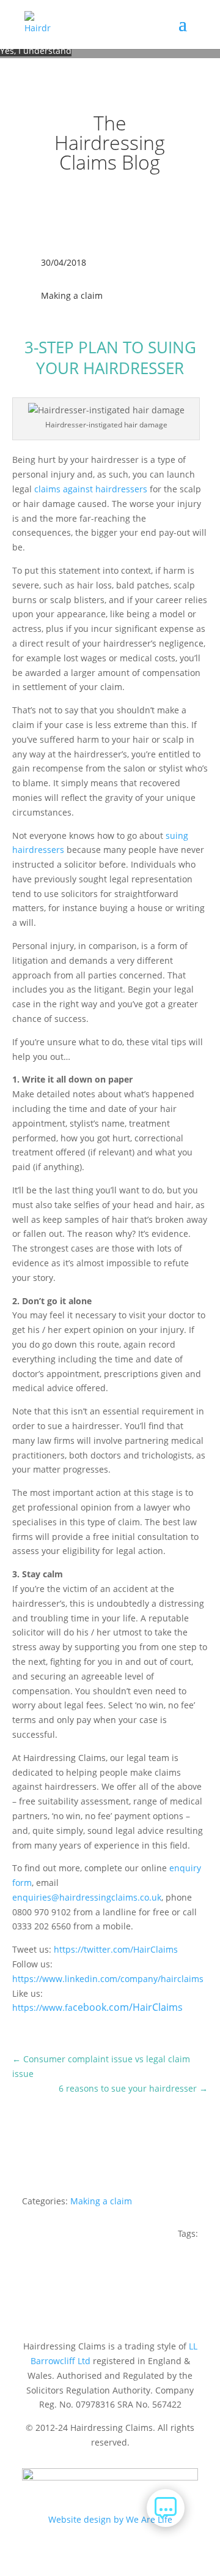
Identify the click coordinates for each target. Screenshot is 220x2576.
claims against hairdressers (91, 489)
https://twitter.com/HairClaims (116, 1949)
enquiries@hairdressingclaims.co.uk (87, 1897)
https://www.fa (97, 2007)
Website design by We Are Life (110, 2519)
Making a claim (72, 295)
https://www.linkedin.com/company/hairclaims (108, 1979)
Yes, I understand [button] (36, 51)
